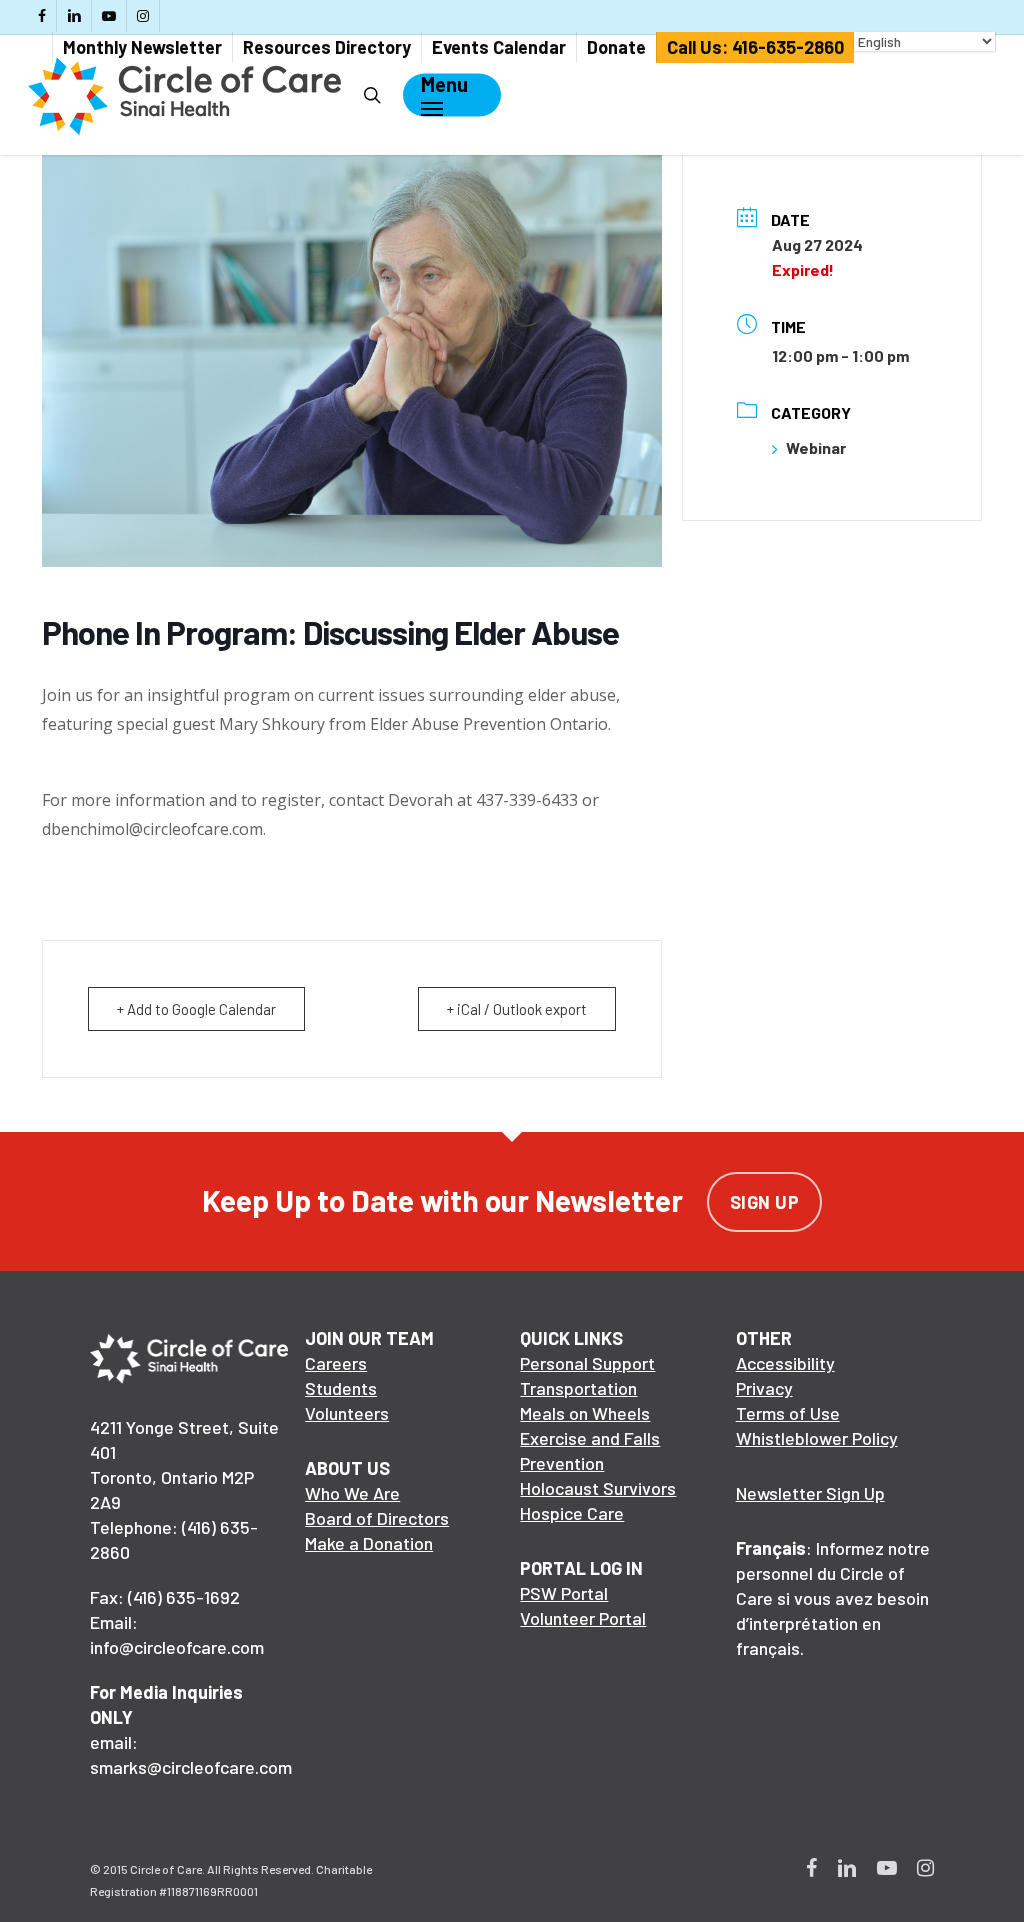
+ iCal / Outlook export (517, 1009)
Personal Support (587, 1363)
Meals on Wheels (585, 1413)
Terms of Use (788, 1413)
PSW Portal (564, 1593)
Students (341, 1388)
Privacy (764, 1388)
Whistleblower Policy (817, 1438)
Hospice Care (572, 1513)
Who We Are (352, 1493)
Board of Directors (377, 1518)
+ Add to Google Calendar (196, 1009)
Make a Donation (369, 1543)
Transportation (578, 1388)
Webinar (816, 447)
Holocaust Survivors (598, 1488)
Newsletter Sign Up (810, 1493)
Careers (336, 1363)
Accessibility (785, 1363)
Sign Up (765, 1202)
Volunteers (347, 1413)
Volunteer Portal (583, 1618)
